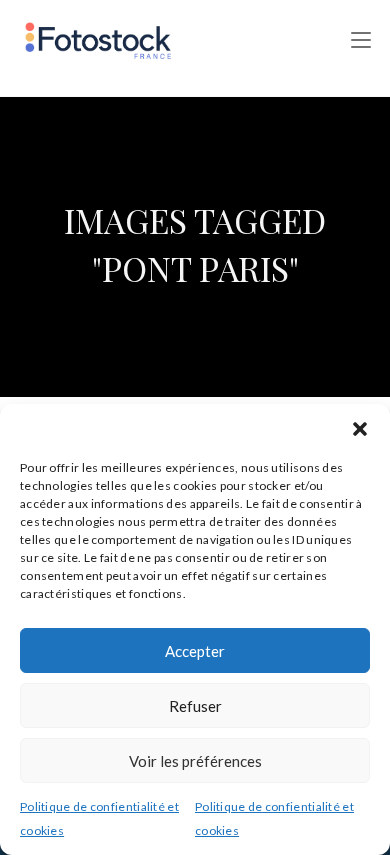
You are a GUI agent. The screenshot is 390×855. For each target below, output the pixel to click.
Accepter (195, 651)
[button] (360, 429)
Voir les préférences (195, 761)
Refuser (195, 706)
